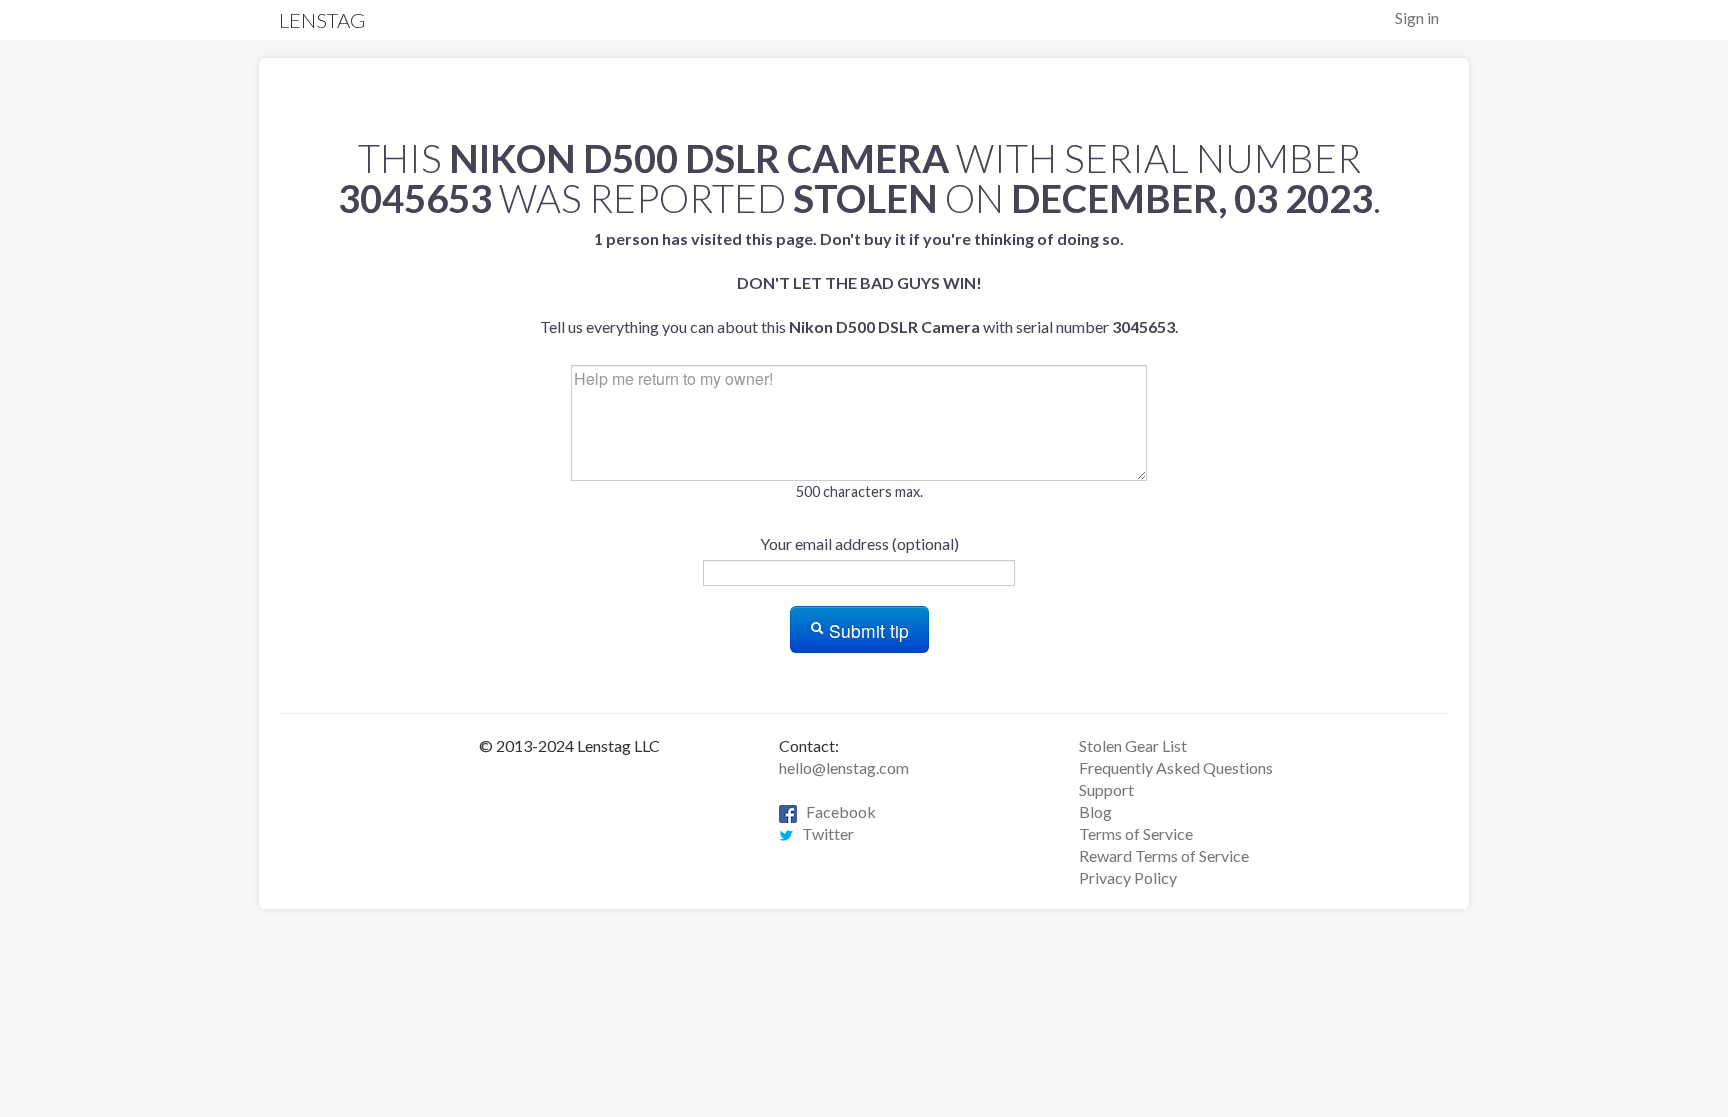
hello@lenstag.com (844, 767)
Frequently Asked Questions (1176, 767)
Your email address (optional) (859, 543)
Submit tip (866, 630)
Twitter (823, 833)
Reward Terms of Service (1164, 855)
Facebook (836, 811)
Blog (1095, 811)
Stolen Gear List (1133, 745)
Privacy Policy (1128, 877)
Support (1106, 789)
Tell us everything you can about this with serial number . (859, 282)
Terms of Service (1136, 833)
